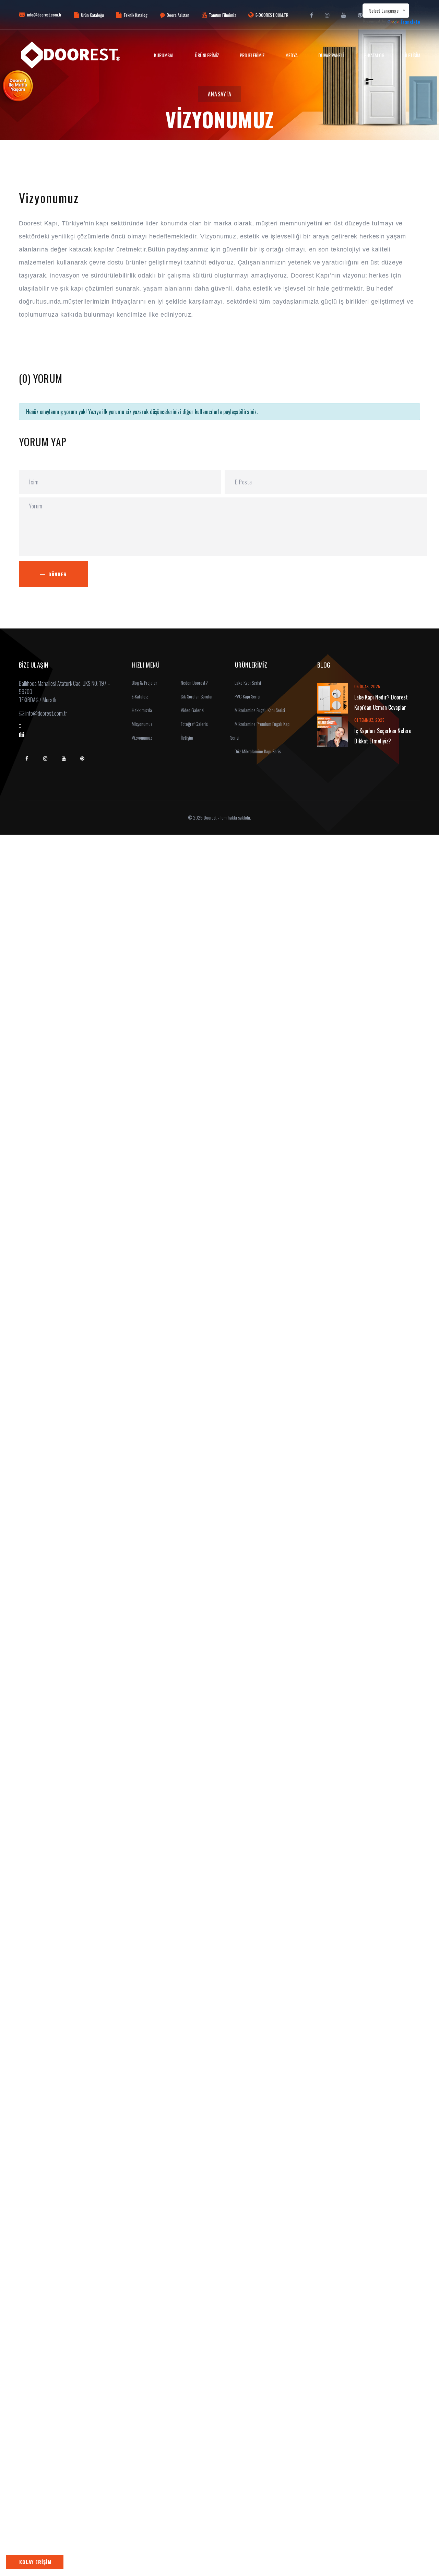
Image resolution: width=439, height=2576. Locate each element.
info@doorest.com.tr (44, 15)
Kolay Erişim (35, 2562)
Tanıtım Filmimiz (222, 15)
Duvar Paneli (331, 55)
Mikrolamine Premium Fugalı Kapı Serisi (260, 731)
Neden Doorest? (194, 683)
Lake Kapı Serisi (247, 683)
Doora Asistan (178, 15)
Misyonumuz (142, 724)
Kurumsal (164, 55)
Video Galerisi (192, 710)
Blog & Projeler (144, 683)
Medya (292, 55)
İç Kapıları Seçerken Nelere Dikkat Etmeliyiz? (383, 736)
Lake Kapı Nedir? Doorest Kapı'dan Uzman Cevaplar (381, 702)
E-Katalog (374, 55)
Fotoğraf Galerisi (194, 724)
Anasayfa (220, 94)
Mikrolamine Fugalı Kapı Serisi (259, 710)
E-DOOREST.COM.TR (272, 15)
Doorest (210, 817)
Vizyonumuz (141, 737)
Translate (410, 22)
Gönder (58, 574)
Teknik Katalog (135, 15)
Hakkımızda (141, 710)
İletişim (413, 55)
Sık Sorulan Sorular (196, 696)
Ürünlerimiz (207, 55)
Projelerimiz (252, 55)
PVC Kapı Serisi (247, 696)
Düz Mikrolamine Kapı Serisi (258, 751)
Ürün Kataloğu (92, 15)
